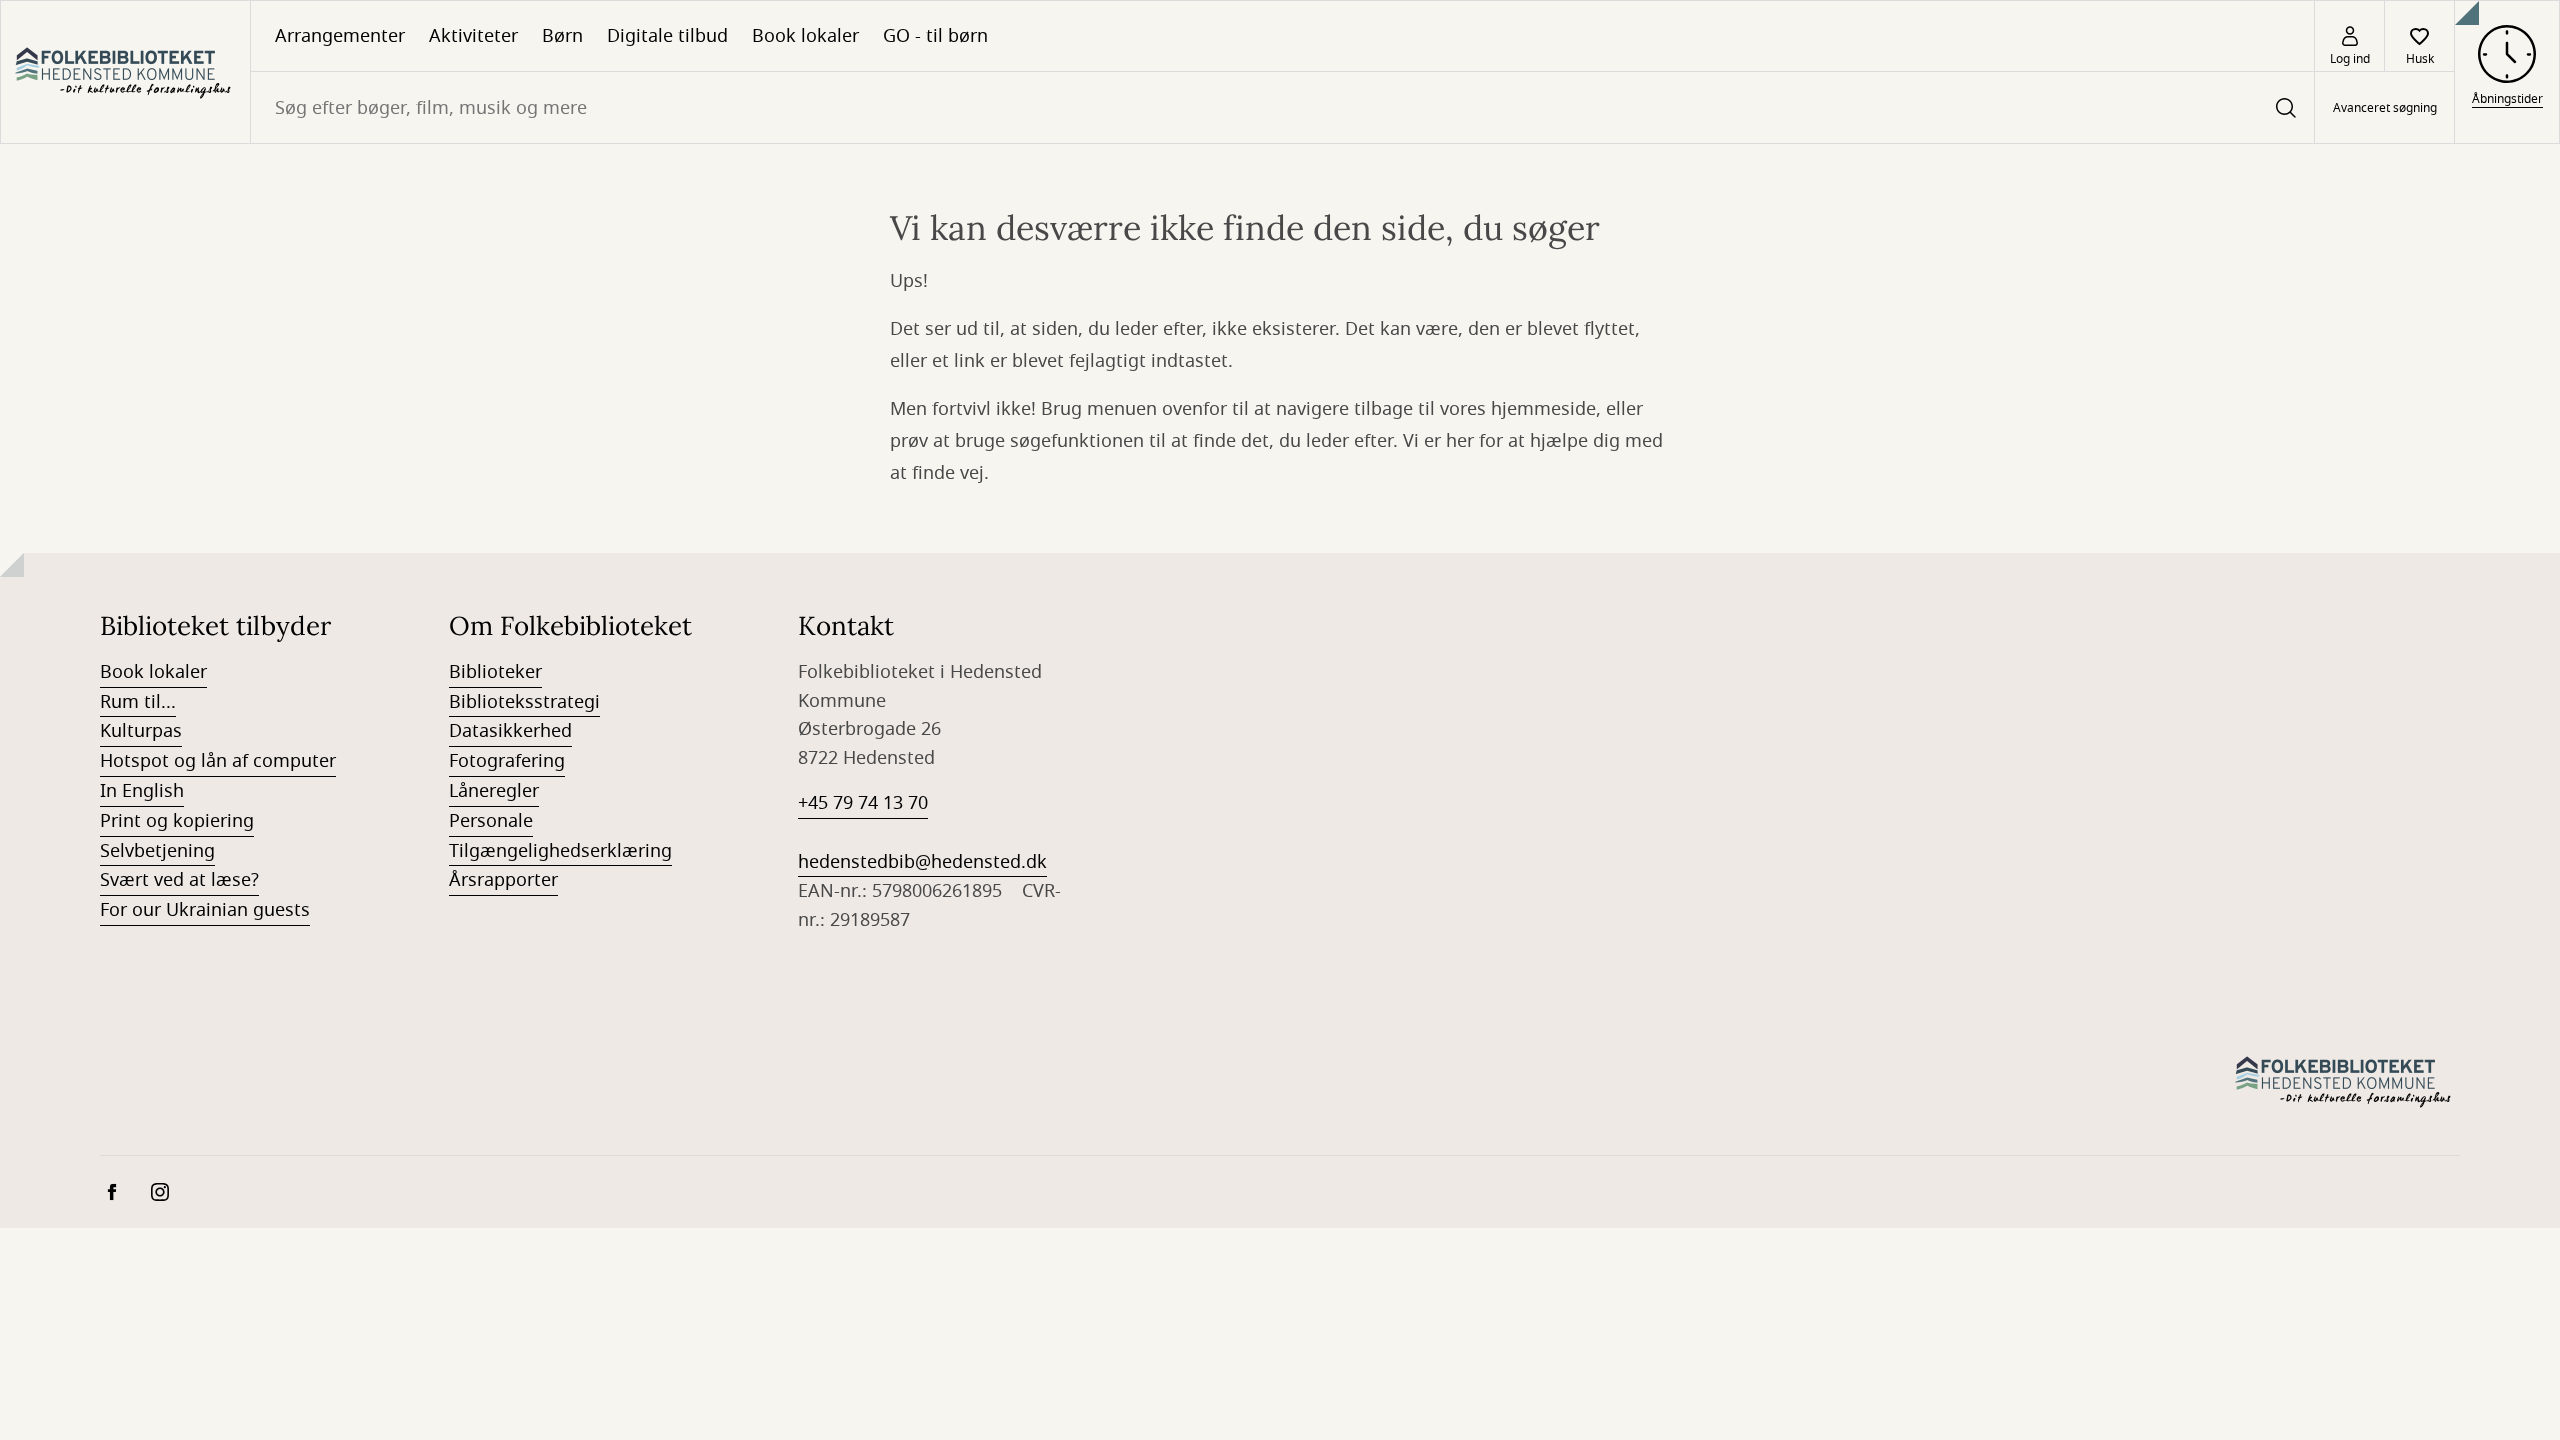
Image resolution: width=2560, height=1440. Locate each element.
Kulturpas (141, 731)
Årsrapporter (503, 880)
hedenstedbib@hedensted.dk (922, 862)
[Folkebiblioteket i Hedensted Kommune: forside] (125, 72)
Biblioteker (495, 672)
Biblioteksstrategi (524, 702)
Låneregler (494, 791)
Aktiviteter (473, 36)
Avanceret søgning (2385, 108)
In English (142, 791)
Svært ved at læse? (179, 880)
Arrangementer (340, 36)
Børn (562, 36)
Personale (491, 821)
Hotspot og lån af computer (218, 761)
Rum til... (138, 702)
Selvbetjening (157, 851)
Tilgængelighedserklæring (560, 851)
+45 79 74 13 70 (863, 803)
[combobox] (1282, 107)
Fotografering (507, 761)
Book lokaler (805, 36)
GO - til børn (935, 36)
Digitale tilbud (667, 36)
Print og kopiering (177, 821)
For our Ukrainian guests (205, 910)
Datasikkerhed (510, 731)
